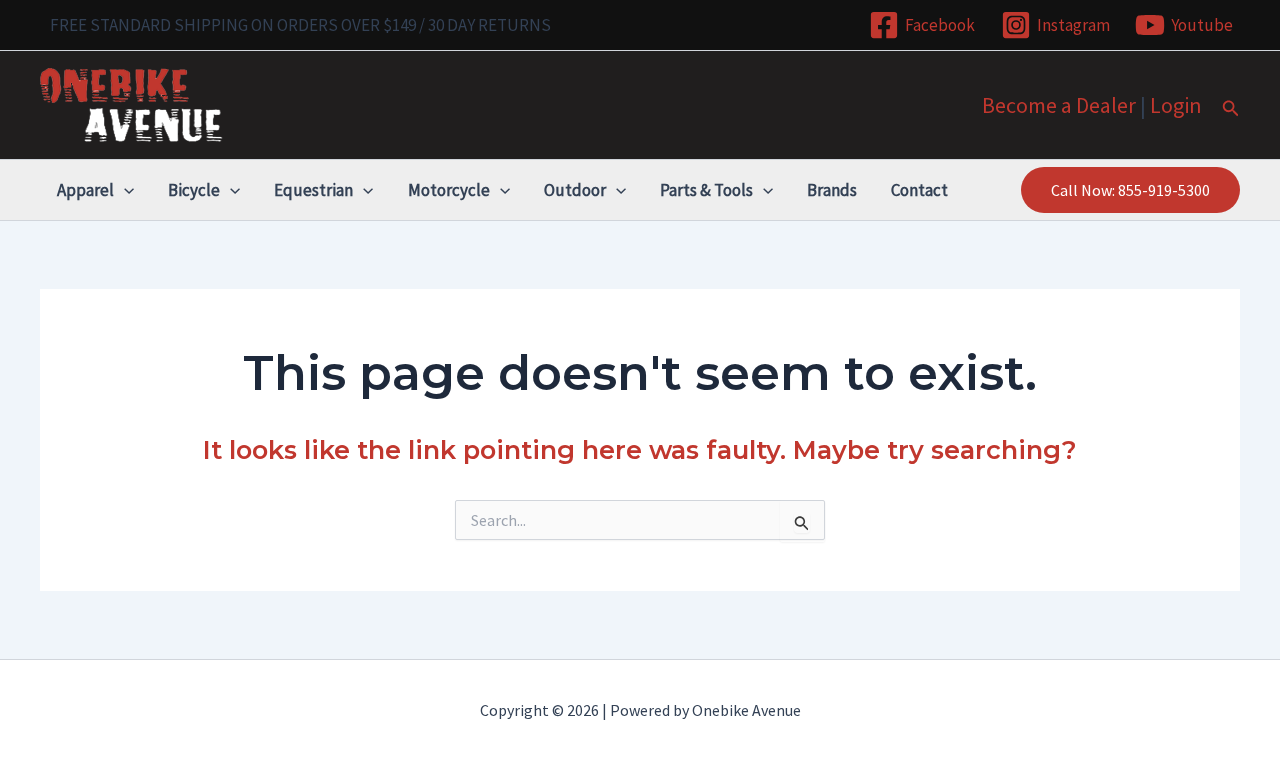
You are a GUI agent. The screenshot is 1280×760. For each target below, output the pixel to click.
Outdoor (575, 190)
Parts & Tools (706, 190)
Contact (919, 190)
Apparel (85, 190)
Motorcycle (449, 190)
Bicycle (194, 190)
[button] (1231, 109)
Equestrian (313, 190)
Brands (832, 190)
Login (1176, 105)
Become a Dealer (1059, 105)
